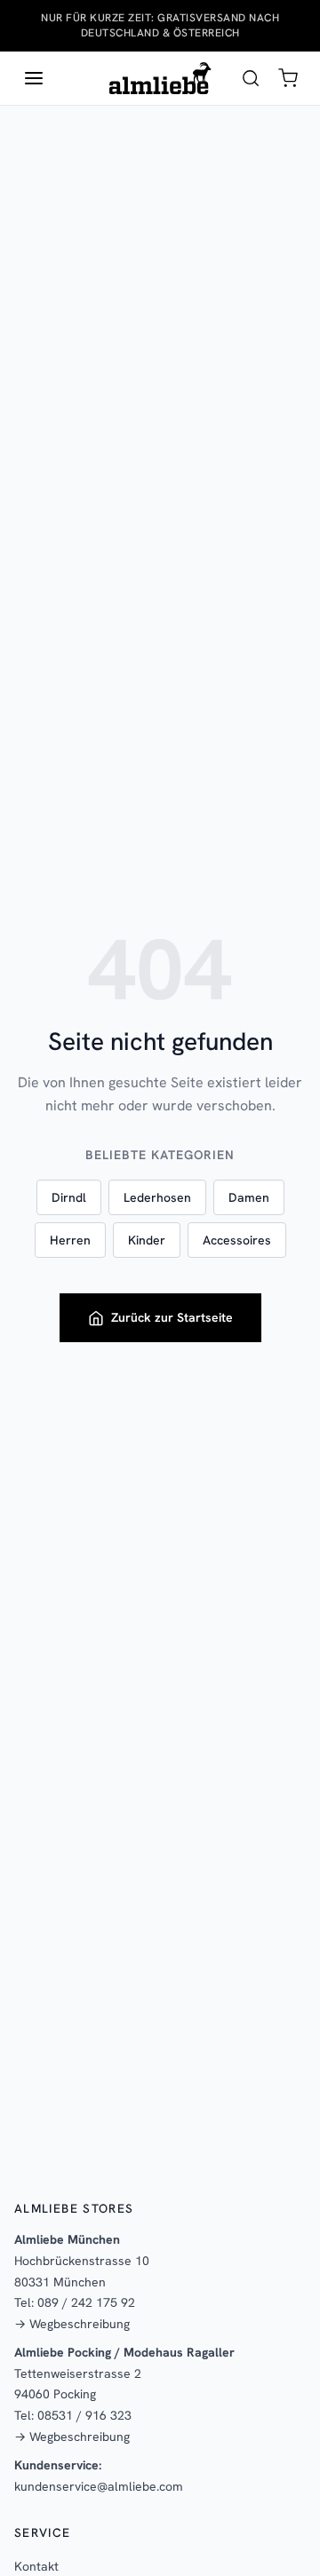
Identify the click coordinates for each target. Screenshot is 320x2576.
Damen (249, 1197)
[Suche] (251, 78)
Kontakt (36, 2566)
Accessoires (237, 1240)
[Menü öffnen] (34, 78)
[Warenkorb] (288, 78)
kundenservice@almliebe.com (99, 2486)
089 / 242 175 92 (86, 2302)
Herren (70, 1240)
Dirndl (69, 1197)
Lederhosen (157, 1197)
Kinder (147, 1240)
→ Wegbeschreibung (72, 2324)
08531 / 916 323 (84, 2415)
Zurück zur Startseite (172, 1317)
